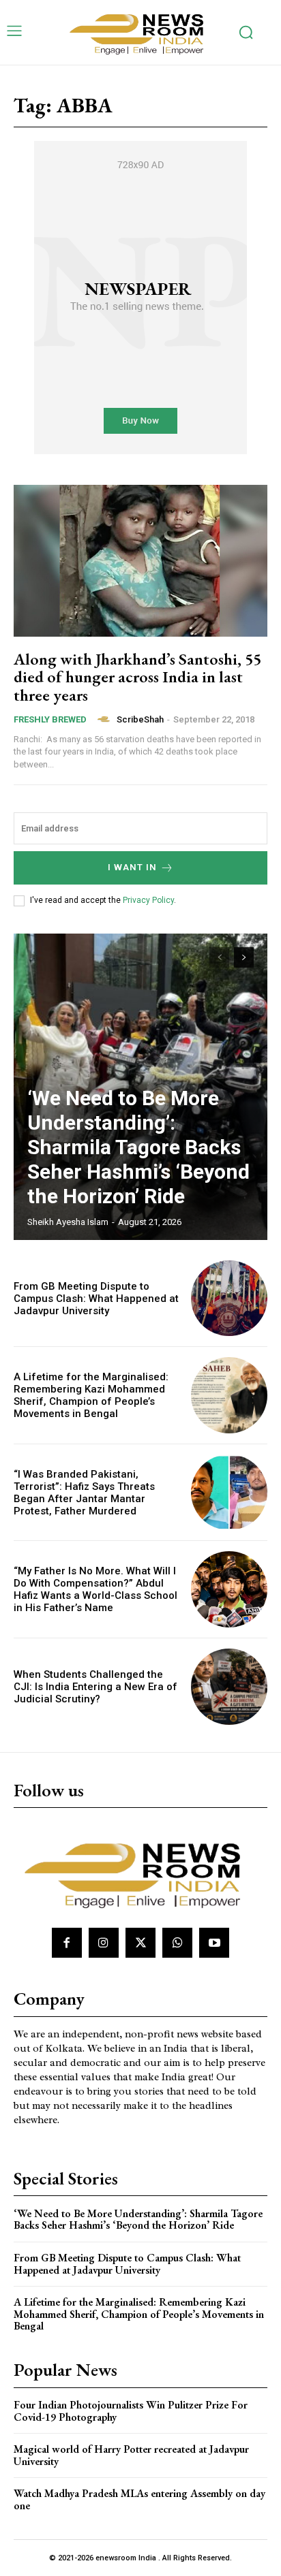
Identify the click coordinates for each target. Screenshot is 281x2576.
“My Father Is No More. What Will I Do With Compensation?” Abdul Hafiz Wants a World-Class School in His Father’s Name (95, 1589)
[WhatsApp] (177, 1943)
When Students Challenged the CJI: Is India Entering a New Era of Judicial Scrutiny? (95, 1687)
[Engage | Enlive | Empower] (140, 32)
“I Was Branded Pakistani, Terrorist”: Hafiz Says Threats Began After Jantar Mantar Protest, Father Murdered (84, 1493)
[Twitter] (140, 1943)
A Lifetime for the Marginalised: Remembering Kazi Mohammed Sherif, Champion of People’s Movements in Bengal (91, 1395)
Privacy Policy (148, 900)
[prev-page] (219, 957)
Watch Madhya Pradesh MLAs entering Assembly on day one (139, 2499)
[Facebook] (67, 1943)
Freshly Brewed (50, 719)
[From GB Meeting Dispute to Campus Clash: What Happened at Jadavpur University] (229, 1299)
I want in (132, 867)
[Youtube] (214, 1943)
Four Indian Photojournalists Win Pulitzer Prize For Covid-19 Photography (131, 2411)
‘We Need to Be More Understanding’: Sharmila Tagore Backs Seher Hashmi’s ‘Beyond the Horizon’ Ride (138, 1147)
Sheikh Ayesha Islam (68, 1222)
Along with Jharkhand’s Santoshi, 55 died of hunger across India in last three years (137, 677)
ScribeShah (140, 719)
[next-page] (244, 957)
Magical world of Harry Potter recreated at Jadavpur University (131, 2455)
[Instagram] (104, 1943)
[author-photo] (106, 719)
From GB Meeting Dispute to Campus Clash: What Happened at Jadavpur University (96, 1299)
